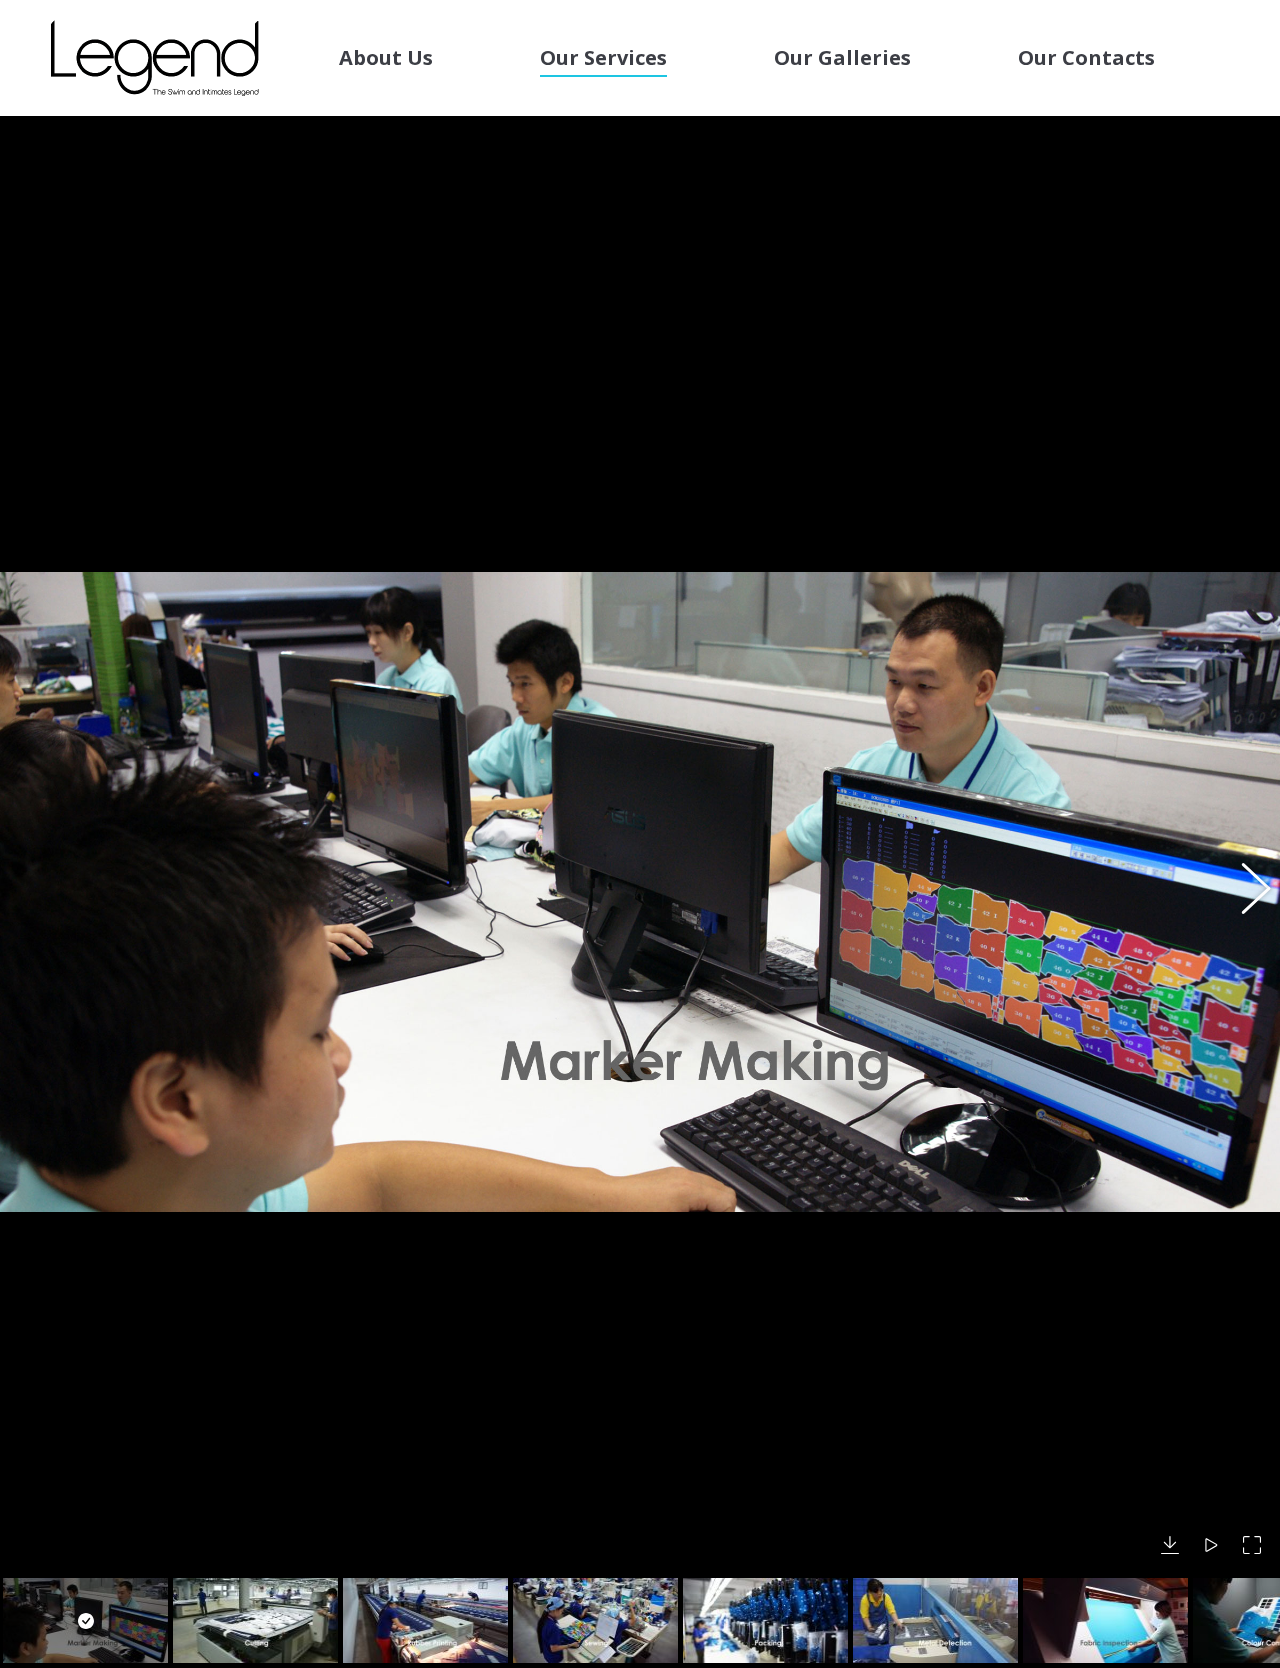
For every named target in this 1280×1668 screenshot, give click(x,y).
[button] (35, 892)
